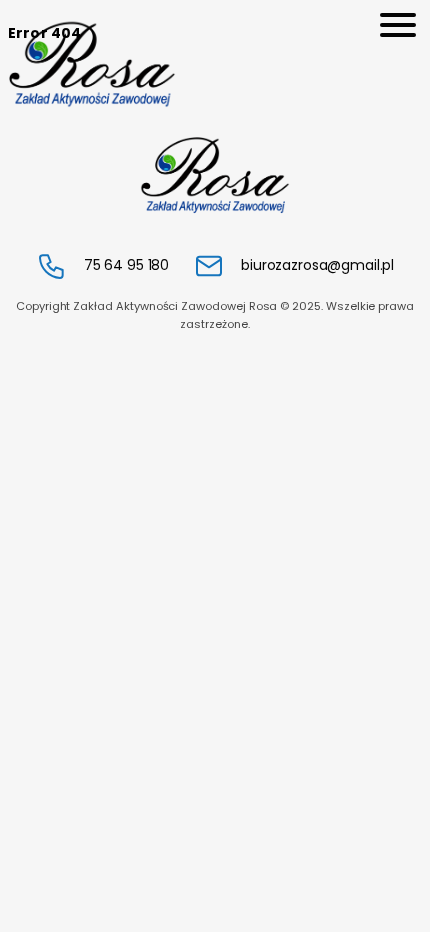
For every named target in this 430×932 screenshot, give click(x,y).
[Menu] (398, 25)
